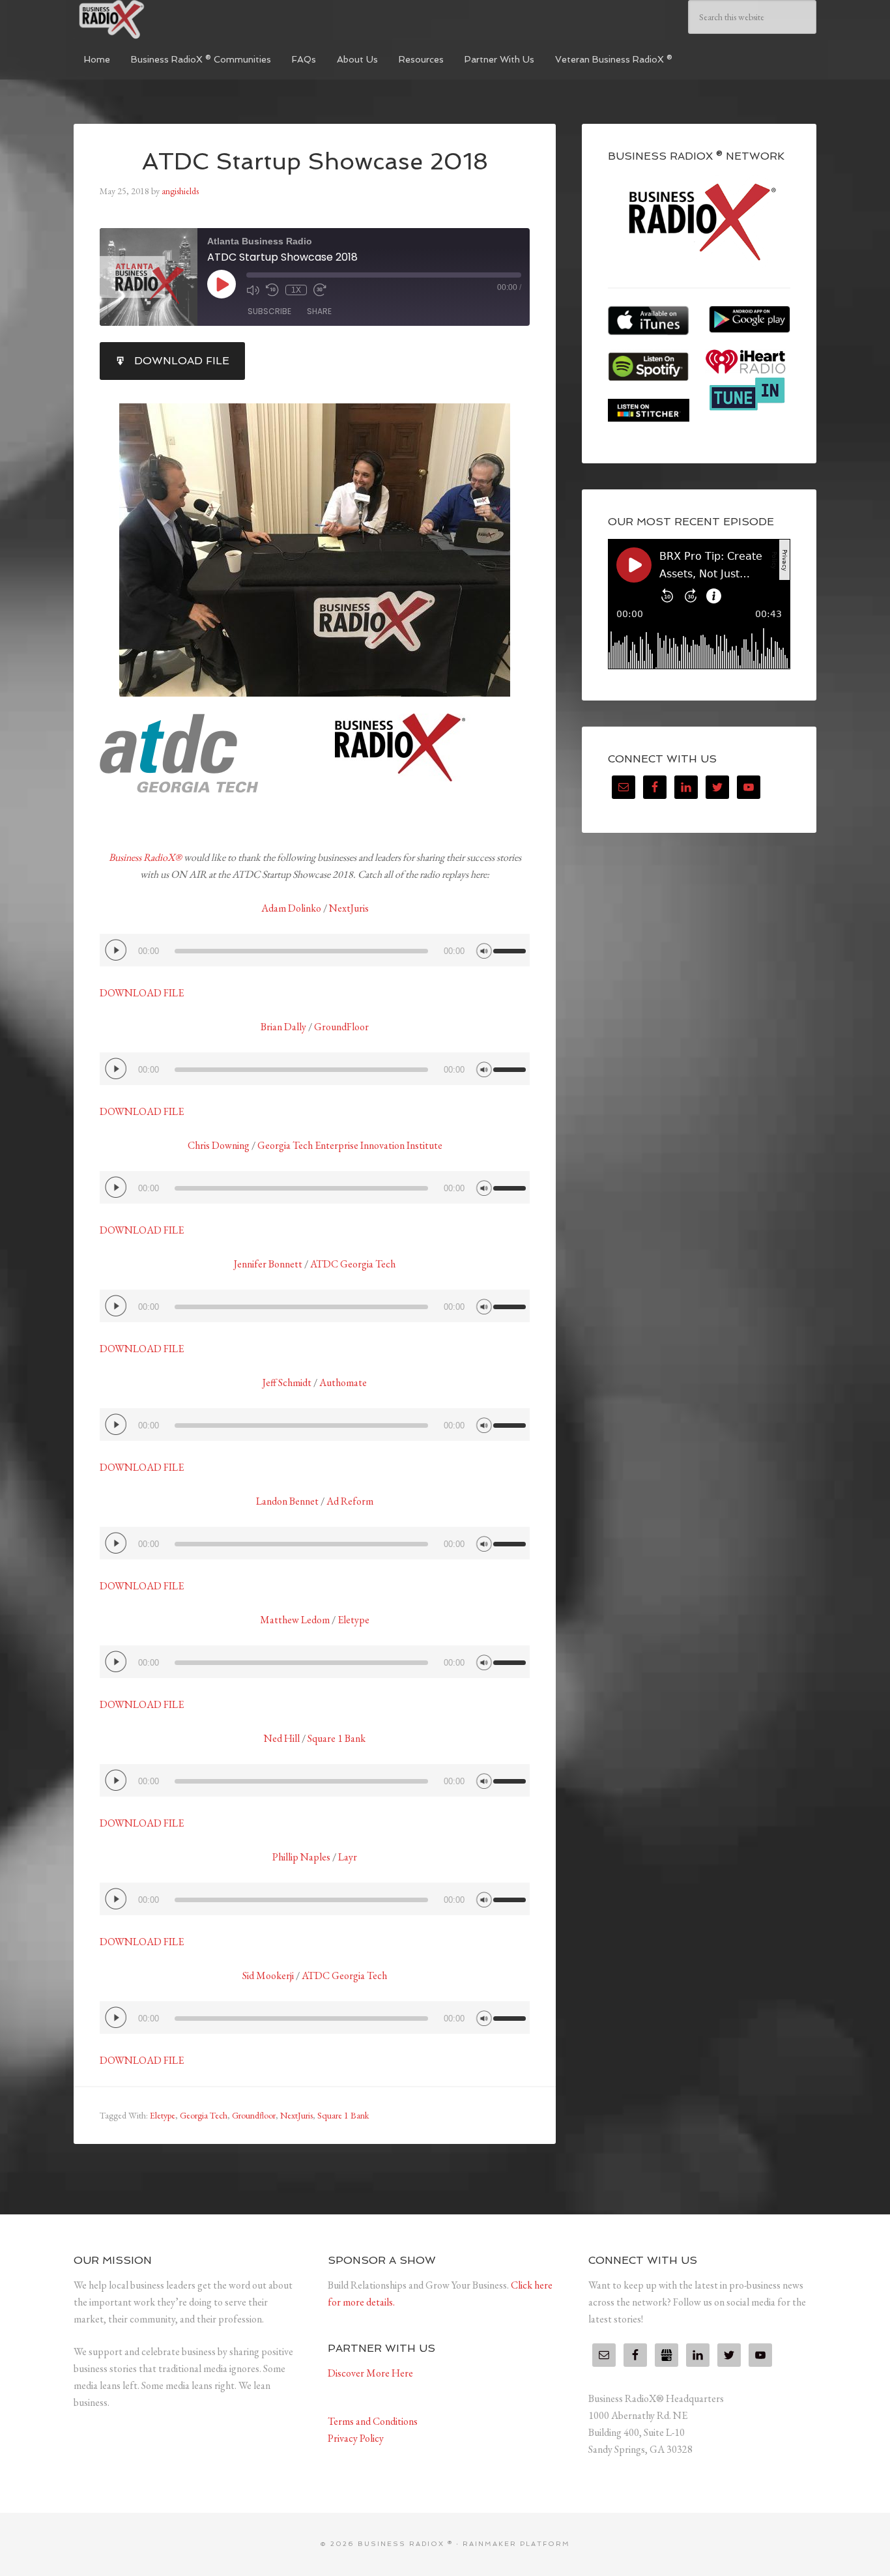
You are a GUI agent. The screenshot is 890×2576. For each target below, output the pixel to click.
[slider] (511, 946)
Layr (348, 1857)
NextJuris (349, 908)
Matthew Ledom (295, 1620)
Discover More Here (370, 2373)
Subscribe (269, 311)
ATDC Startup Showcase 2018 (315, 161)
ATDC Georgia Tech (353, 1264)
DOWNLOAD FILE (142, 993)
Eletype (353, 1620)
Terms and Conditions (373, 2421)
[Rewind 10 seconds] (272, 290)
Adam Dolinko (291, 908)
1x (296, 290)
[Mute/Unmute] (253, 290)
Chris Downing (219, 1145)
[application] (315, 950)
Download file (182, 361)
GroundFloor (341, 1027)
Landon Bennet (287, 1501)
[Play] (116, 950)
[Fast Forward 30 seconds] (320, 290)
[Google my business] (667, 2355)
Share (319, 311)
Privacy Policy (356, 2438)
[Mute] (484, 949)
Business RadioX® (145, 857)
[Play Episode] (222, 284)
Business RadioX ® (171, 20)
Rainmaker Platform (516, 2544)
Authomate (343, 1382)
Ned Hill (283, 1738)
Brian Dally (283, 1027)
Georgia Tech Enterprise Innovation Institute (350, 1145)
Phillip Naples (301, 1857)
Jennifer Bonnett (268, 1264)
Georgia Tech (204, 2115)
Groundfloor (254, 2115)
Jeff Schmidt (287, 1382)
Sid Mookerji (269, 1975)
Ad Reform (350, 1501)
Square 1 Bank (337, 1738)
